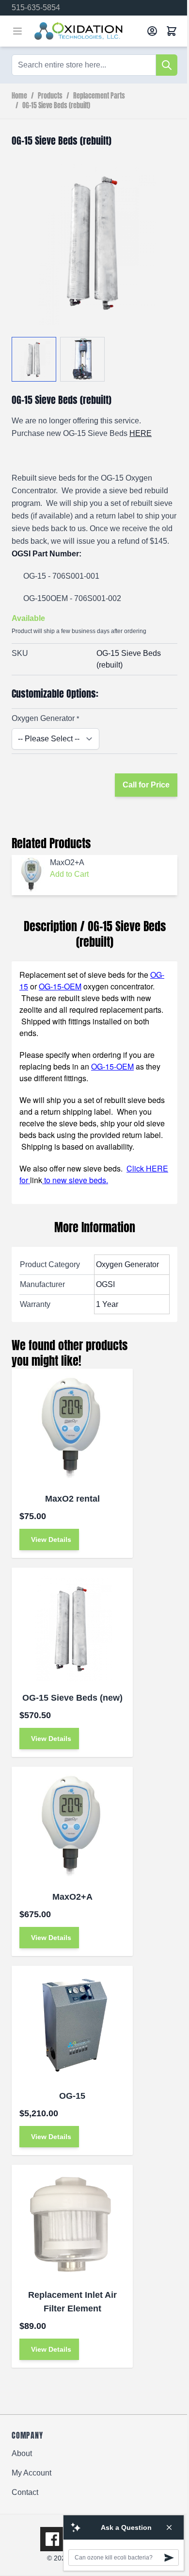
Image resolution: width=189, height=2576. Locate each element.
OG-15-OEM (60, 986)
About (22, 2453)
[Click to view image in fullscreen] (94, 242)
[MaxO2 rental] (72, 1429)
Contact (25, 2492)
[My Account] (152, 31)
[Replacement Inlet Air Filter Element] (72, 2225)
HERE (141, 433)
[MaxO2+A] (72, 1827)
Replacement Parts (99, 96)
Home (19, 96)
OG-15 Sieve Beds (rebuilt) (56, 106)
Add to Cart (69, 874)
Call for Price (146, 785)
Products (50, 96)
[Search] (167, 65)
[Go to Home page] (87, 31)
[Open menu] (17, 31)
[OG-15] (72, 2026)
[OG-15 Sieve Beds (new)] (72, 1628)
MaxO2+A (72, 1897)
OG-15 (72, 2096)
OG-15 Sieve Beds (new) (72, 1698)
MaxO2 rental (72, 1499)
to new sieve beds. (75, 1180)
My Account (31, 2473)
